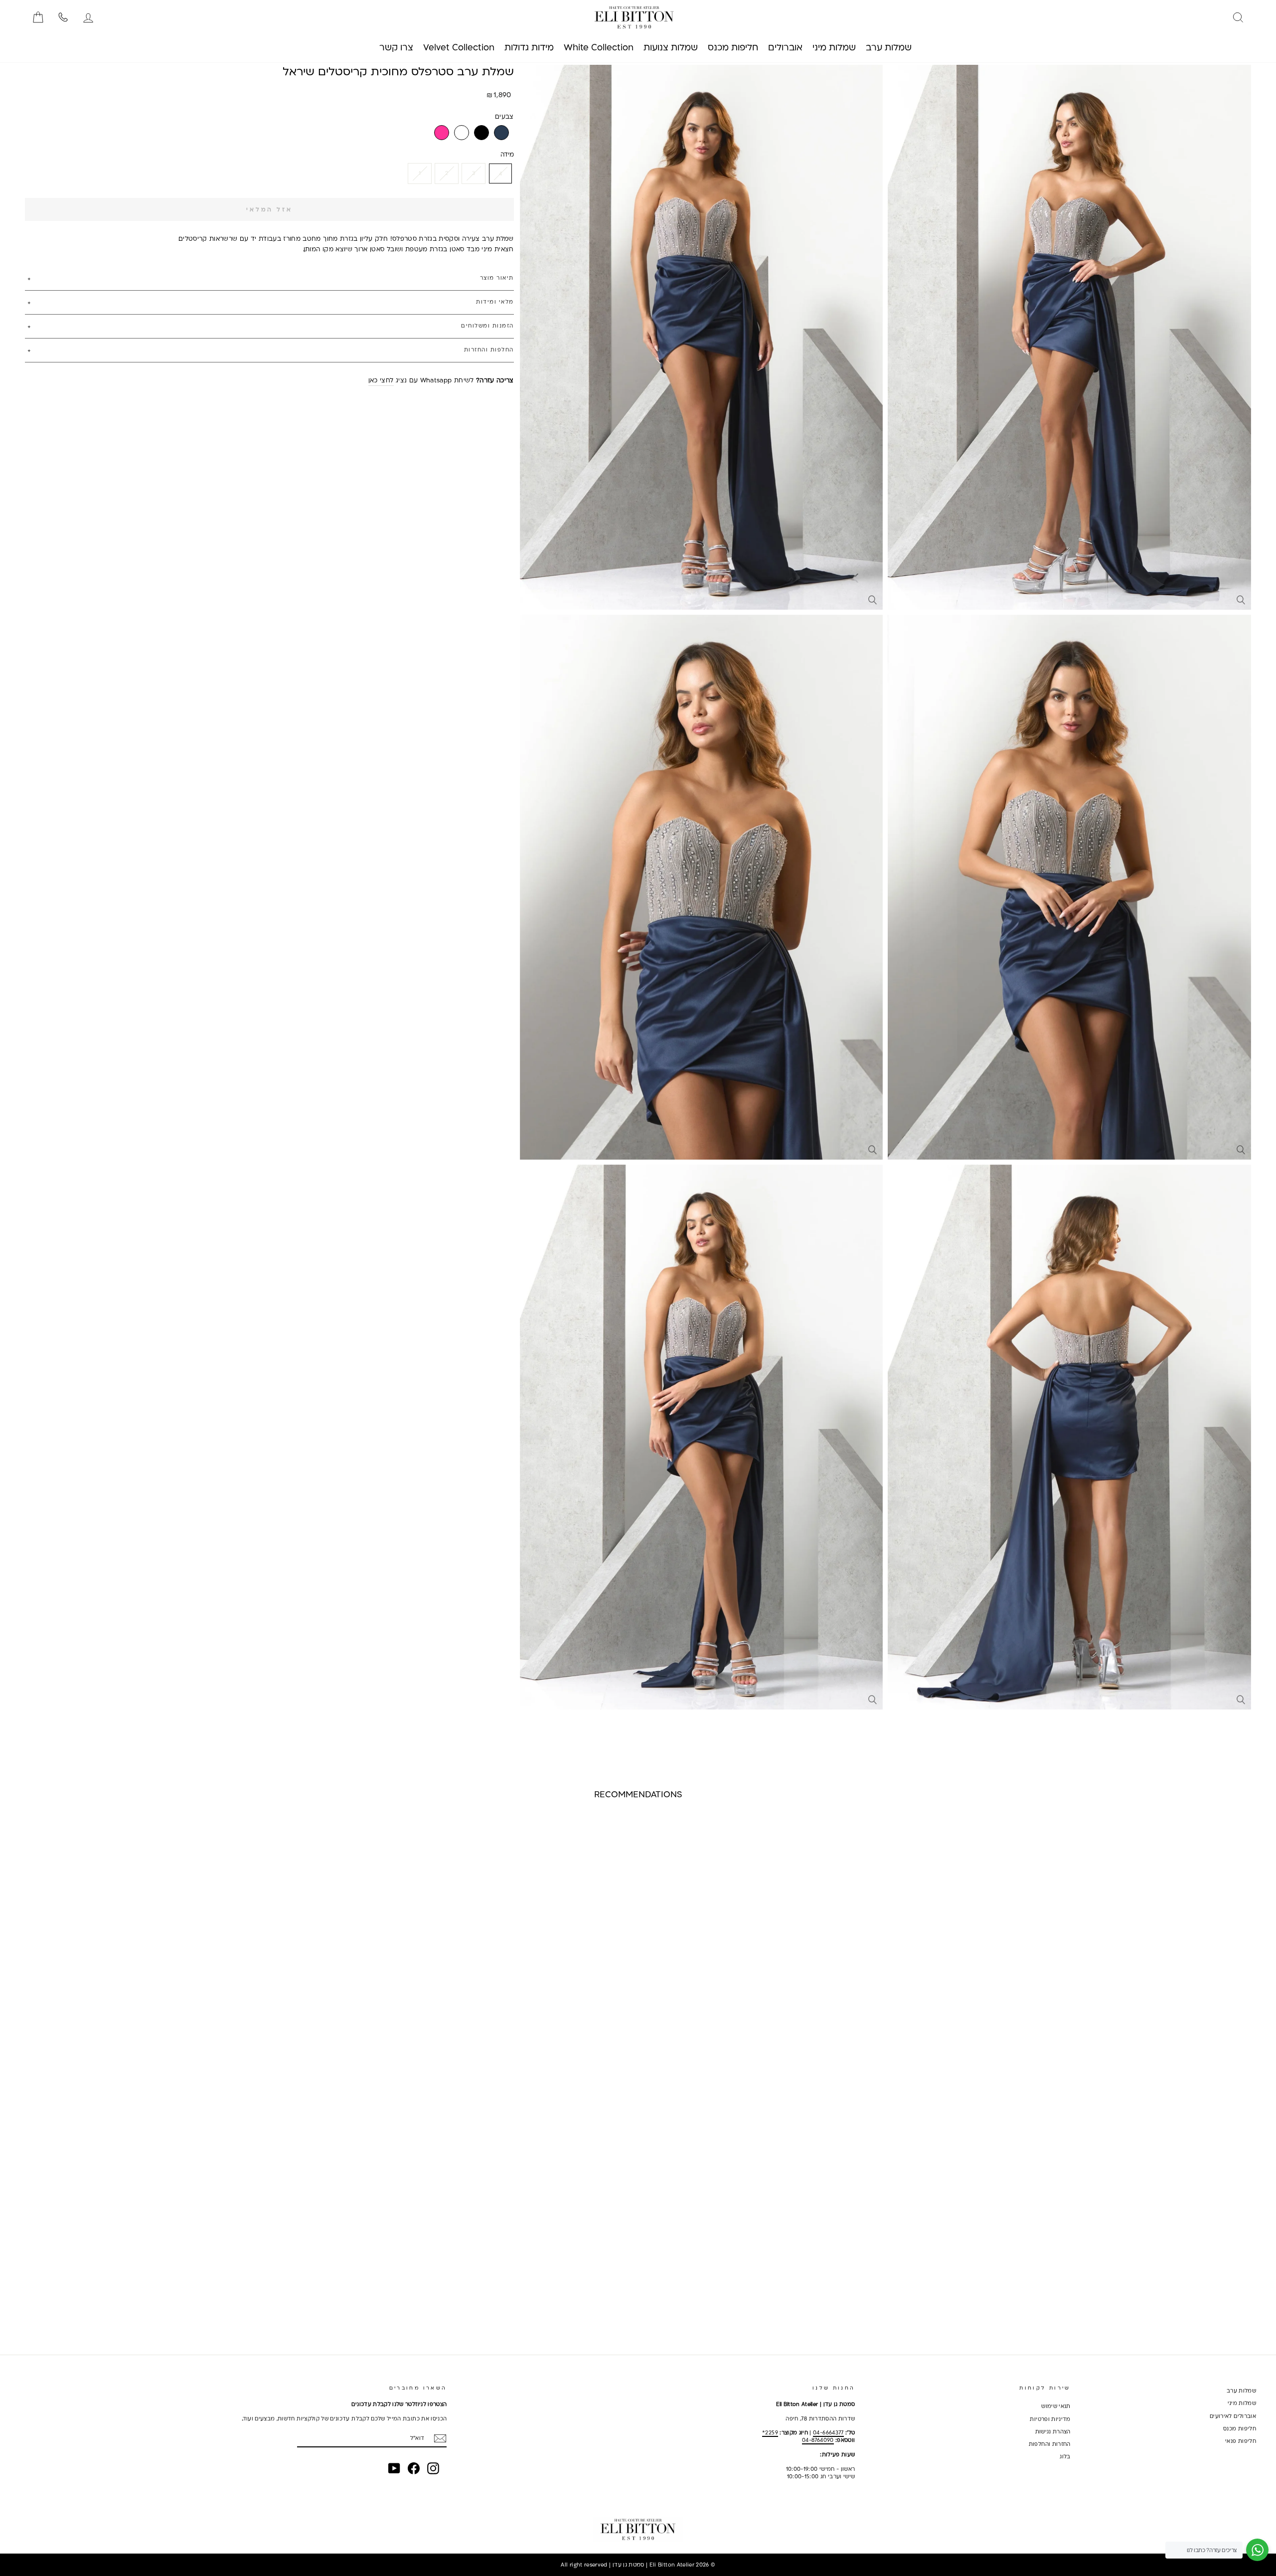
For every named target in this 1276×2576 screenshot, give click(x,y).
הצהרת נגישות (1053, 2431)
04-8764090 (818, 2440)
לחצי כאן (381, 380)
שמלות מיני (1242, 2403)
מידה (507, 154)
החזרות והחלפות (1050, 2444)
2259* (770, 2432)
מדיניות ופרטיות (1050, 2419)
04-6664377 (828, 2432)
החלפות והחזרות (489, 349)
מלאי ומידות (495, 302)
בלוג (1065, 2456)
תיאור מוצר (497, 278)
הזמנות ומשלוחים (487, 326)
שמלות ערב (1241, 2391)
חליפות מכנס (1240, 2428)
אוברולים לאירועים (1233, 2416)
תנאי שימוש (1056, 2406)
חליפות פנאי (1241, 2441)
